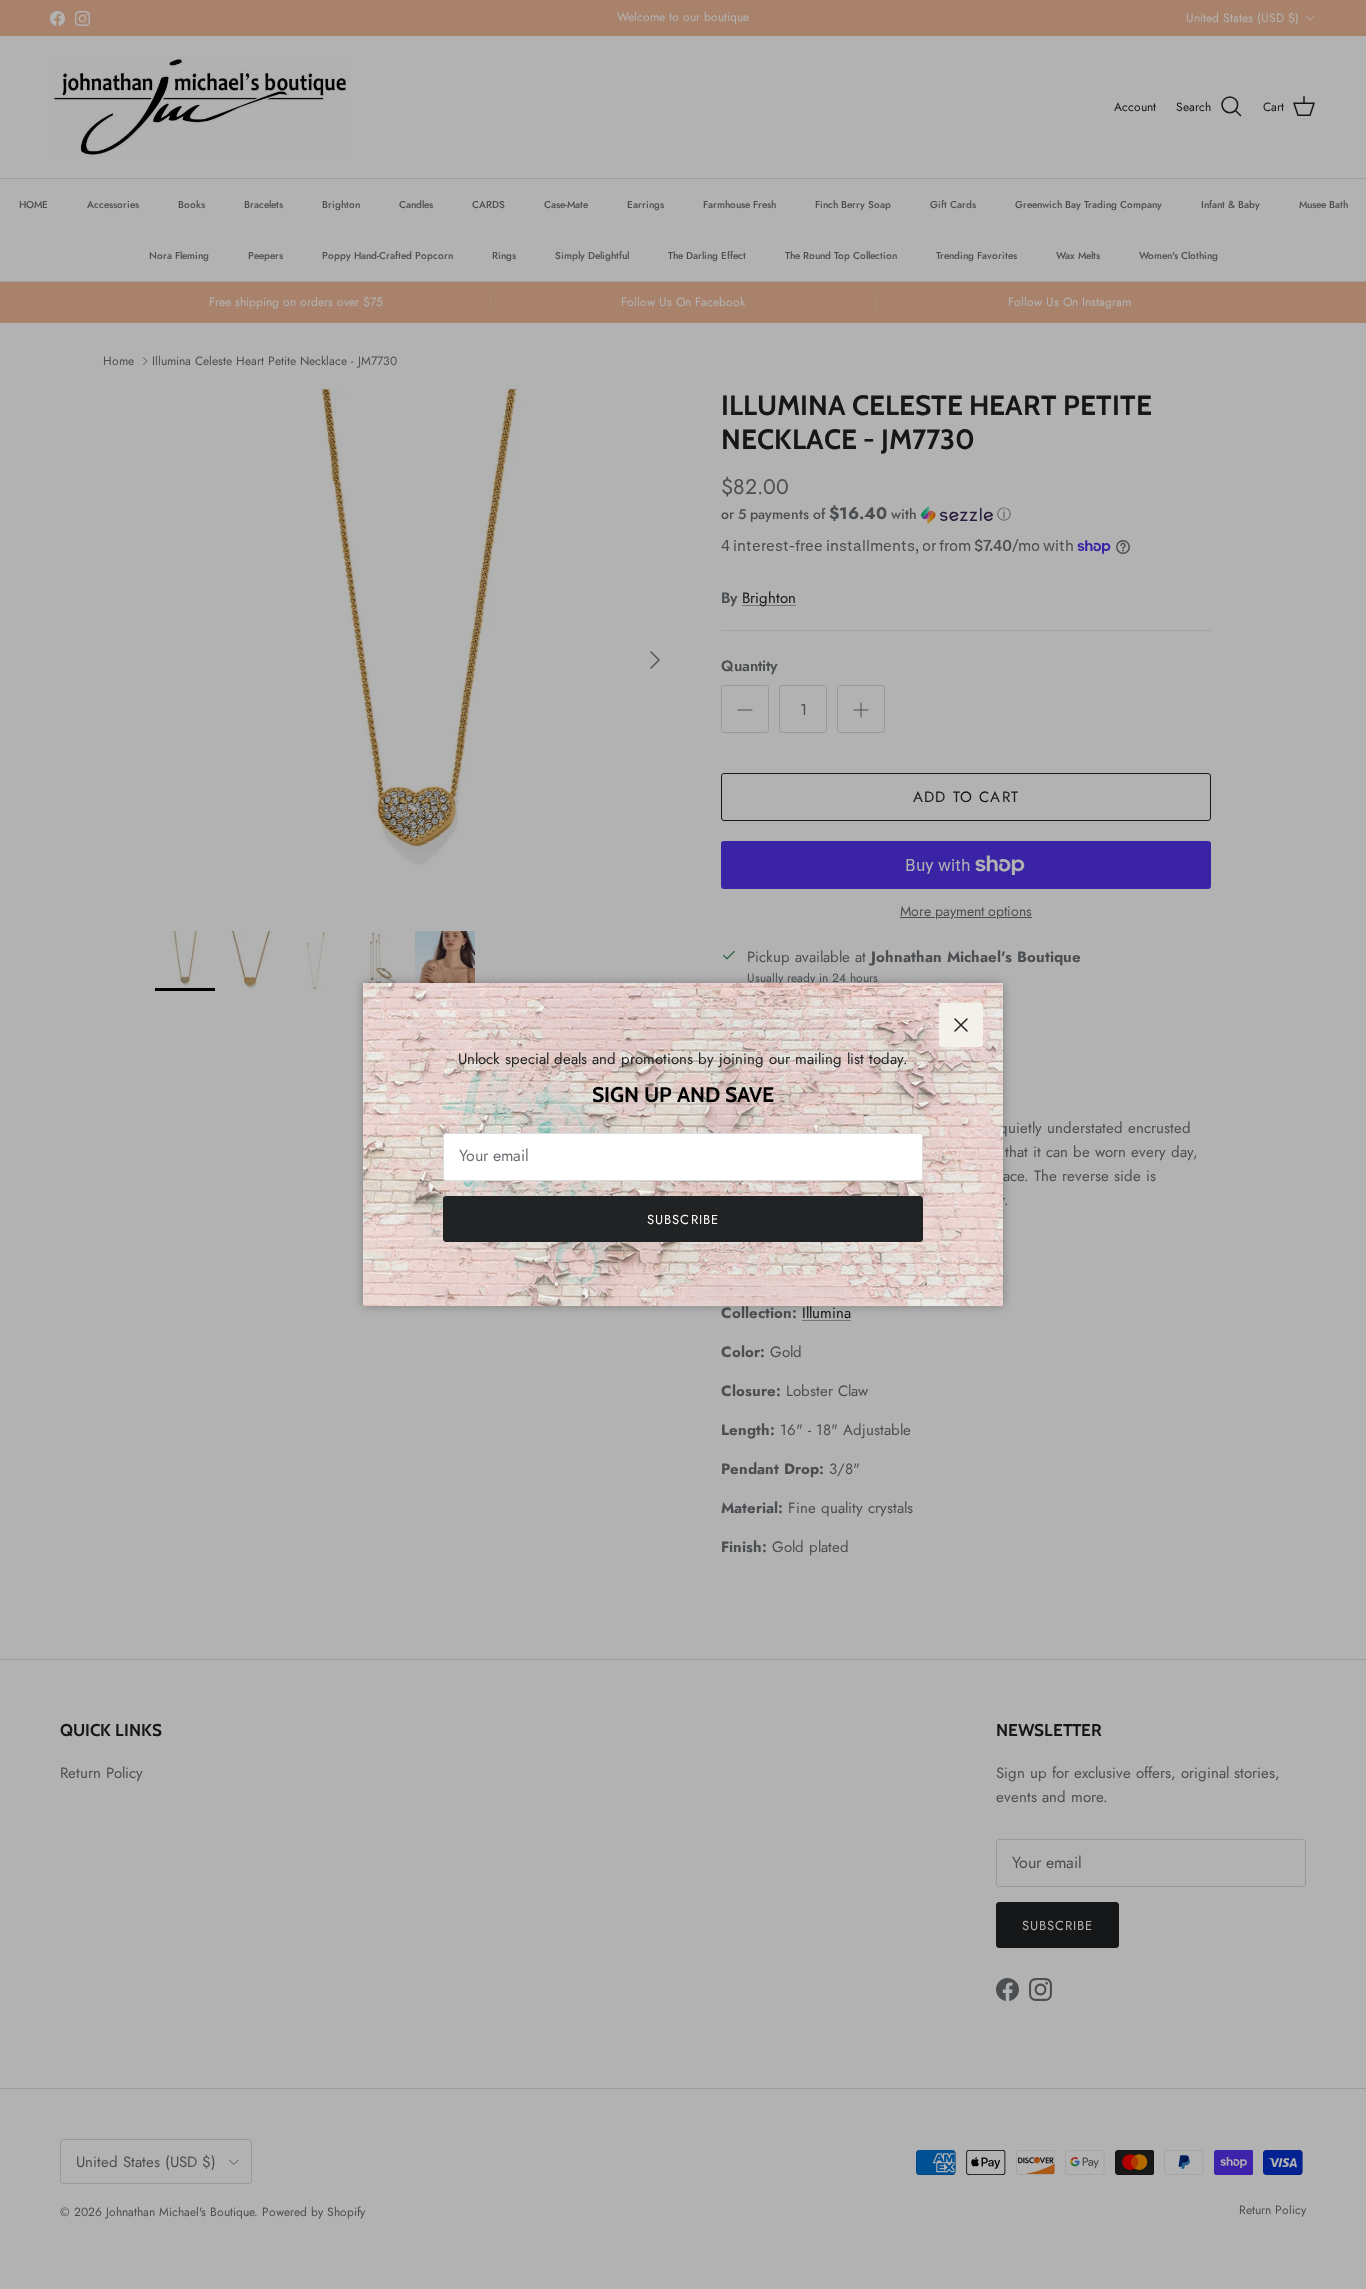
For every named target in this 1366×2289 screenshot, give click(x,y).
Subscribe (682, 1219)
